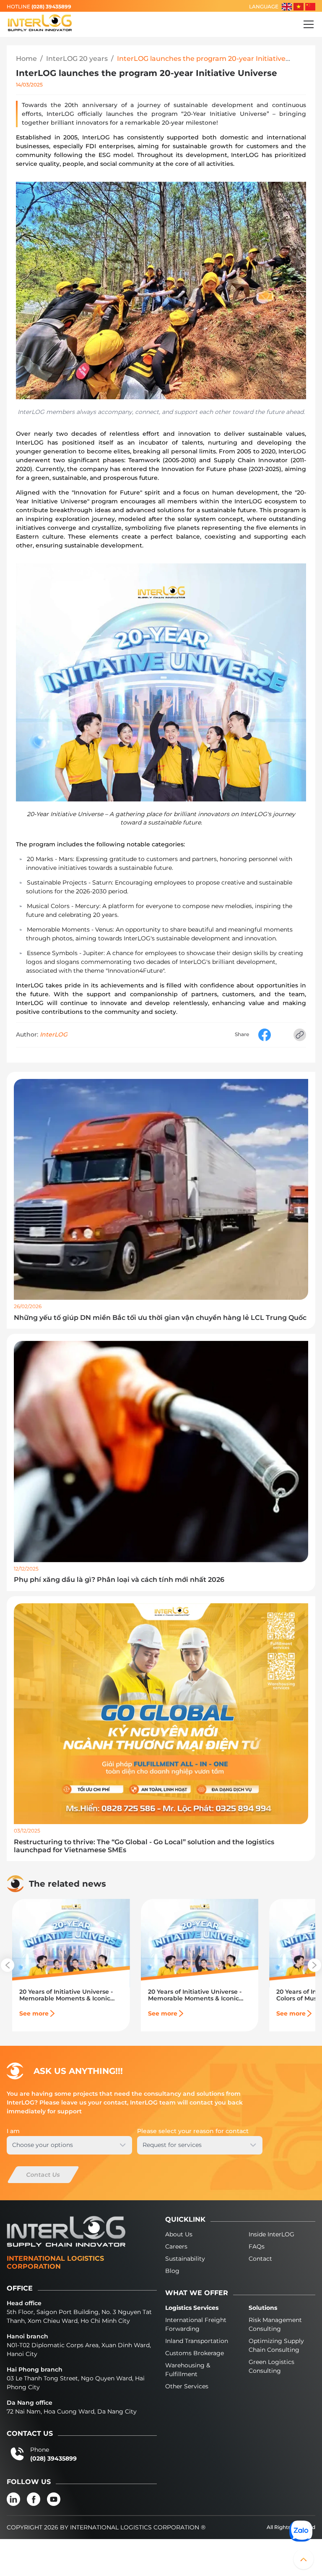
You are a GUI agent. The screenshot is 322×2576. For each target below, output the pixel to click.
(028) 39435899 (51, 7)
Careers (176, 2246)
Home (26, 59)
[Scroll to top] (304, 2559)
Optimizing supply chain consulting (276, 2345)
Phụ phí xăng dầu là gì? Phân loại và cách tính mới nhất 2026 (119, 1580)
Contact (260, 2259)
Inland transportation (197, 2341)
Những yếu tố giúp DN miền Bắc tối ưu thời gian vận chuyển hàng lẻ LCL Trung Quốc (160, 1318)
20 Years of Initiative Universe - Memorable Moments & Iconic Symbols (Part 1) (66, 1995)
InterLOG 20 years (77, 59)
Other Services (187, 2386)
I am (13, 2131)
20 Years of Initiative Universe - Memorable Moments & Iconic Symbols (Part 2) (195, 1995)
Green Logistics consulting (271, 2366)
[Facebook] (34, 2499)
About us (179, 2234)
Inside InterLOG (271, 2234)
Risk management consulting (275, 2324)
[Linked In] (13, 2499)
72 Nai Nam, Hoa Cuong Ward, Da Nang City (72, 2411)
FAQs (257, 2246)
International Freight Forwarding (196, 2324)
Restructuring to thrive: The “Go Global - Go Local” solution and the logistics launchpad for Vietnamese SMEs (144, 1846)
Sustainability (185, 2259)
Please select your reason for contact (193, 2131)
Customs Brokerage (195, 2353)
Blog (172, 2271)
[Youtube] (54, 2499)
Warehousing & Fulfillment (188, 2370)
